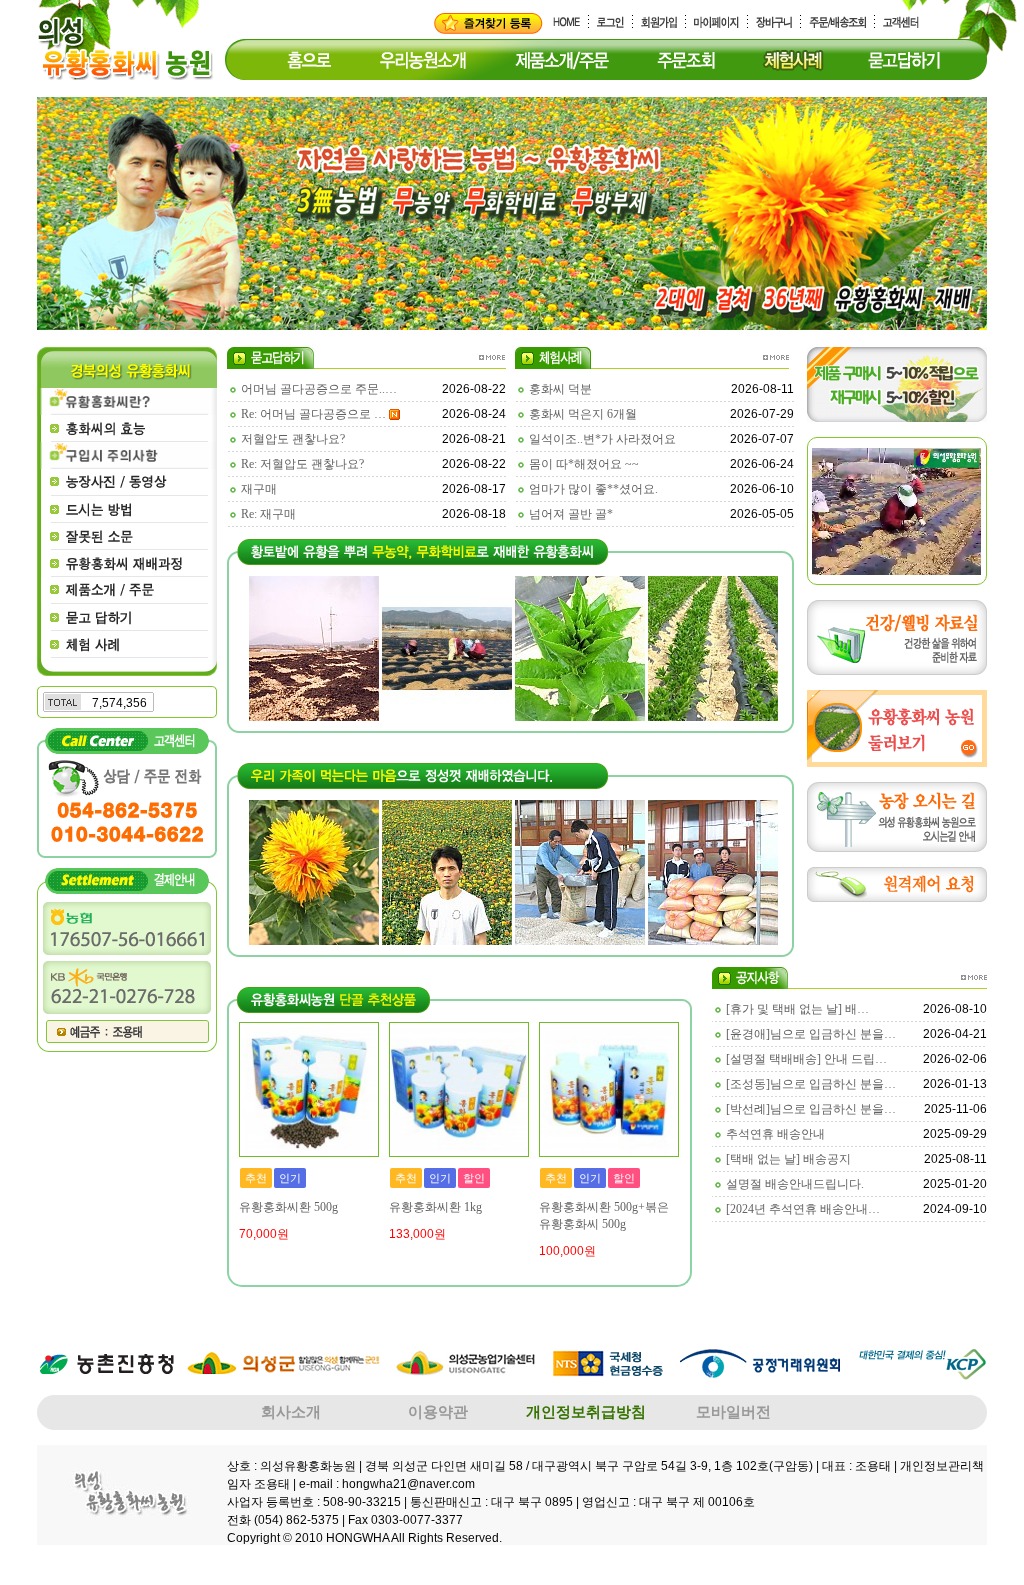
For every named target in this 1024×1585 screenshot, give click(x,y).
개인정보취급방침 (586, 1412)
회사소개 (291, 1412)
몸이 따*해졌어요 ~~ (584, 464)
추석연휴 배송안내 (775, 1134)
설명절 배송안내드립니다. (795, 1184)
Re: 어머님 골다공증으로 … (313, 414)
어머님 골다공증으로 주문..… (319, 389)
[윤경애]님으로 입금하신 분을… (811, 1034)
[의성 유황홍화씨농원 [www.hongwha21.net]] (488, 22)
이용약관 (438, 1412)
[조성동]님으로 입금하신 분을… (811, 1084)
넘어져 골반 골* (571, 514)
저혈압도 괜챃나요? (293, 439)
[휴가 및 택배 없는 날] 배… (797, 1009)
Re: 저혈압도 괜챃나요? (302, 464)
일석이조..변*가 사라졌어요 (602, 439)
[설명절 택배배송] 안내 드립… (806, 1059)
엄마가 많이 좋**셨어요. (593, 489)
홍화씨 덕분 (560, 389)
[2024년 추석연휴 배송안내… (803, 1209)
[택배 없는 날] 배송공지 (788, 1159)
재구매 (259, 489)
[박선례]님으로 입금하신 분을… (811, 1109)
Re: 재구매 (268, 514)
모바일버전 (733, 1412)
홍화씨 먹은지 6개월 (583, 414)
